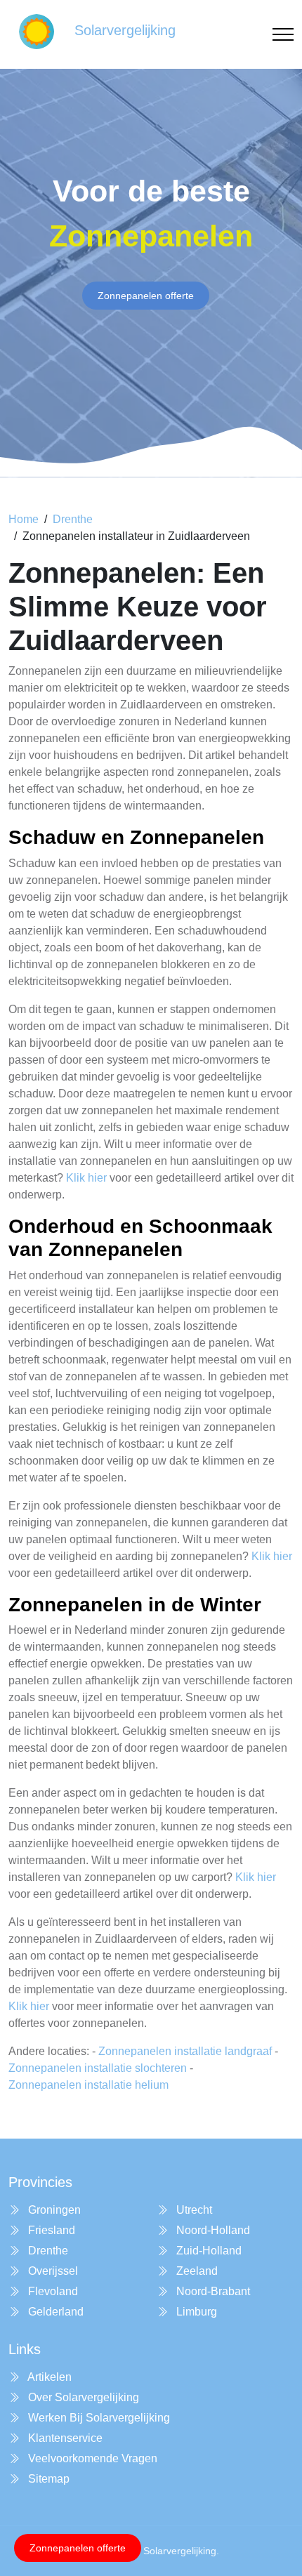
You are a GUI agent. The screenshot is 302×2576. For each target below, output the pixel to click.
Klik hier (86, 1178)
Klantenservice (64, 2438)
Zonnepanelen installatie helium (88, 2085)
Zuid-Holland (208, 2251)
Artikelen (48, 2377)
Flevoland (52, 2291)
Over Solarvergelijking (82, 2397)
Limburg (195, 2312)
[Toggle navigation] (283, 35)
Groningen (53, 2210)
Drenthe (73, 519)
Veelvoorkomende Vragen (91, 2458)
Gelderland (54, 2312)
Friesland (50, 2230)
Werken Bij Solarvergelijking (98, 2418)
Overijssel (52, 2271)
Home (24, 519)
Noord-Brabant (212, 2291)
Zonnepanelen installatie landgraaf (185, 2051)
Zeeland (196, 2271)
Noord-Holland (212, 2230)
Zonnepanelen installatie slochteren (98, 2068)
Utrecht (193, 2210)
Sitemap (47, 2479)
